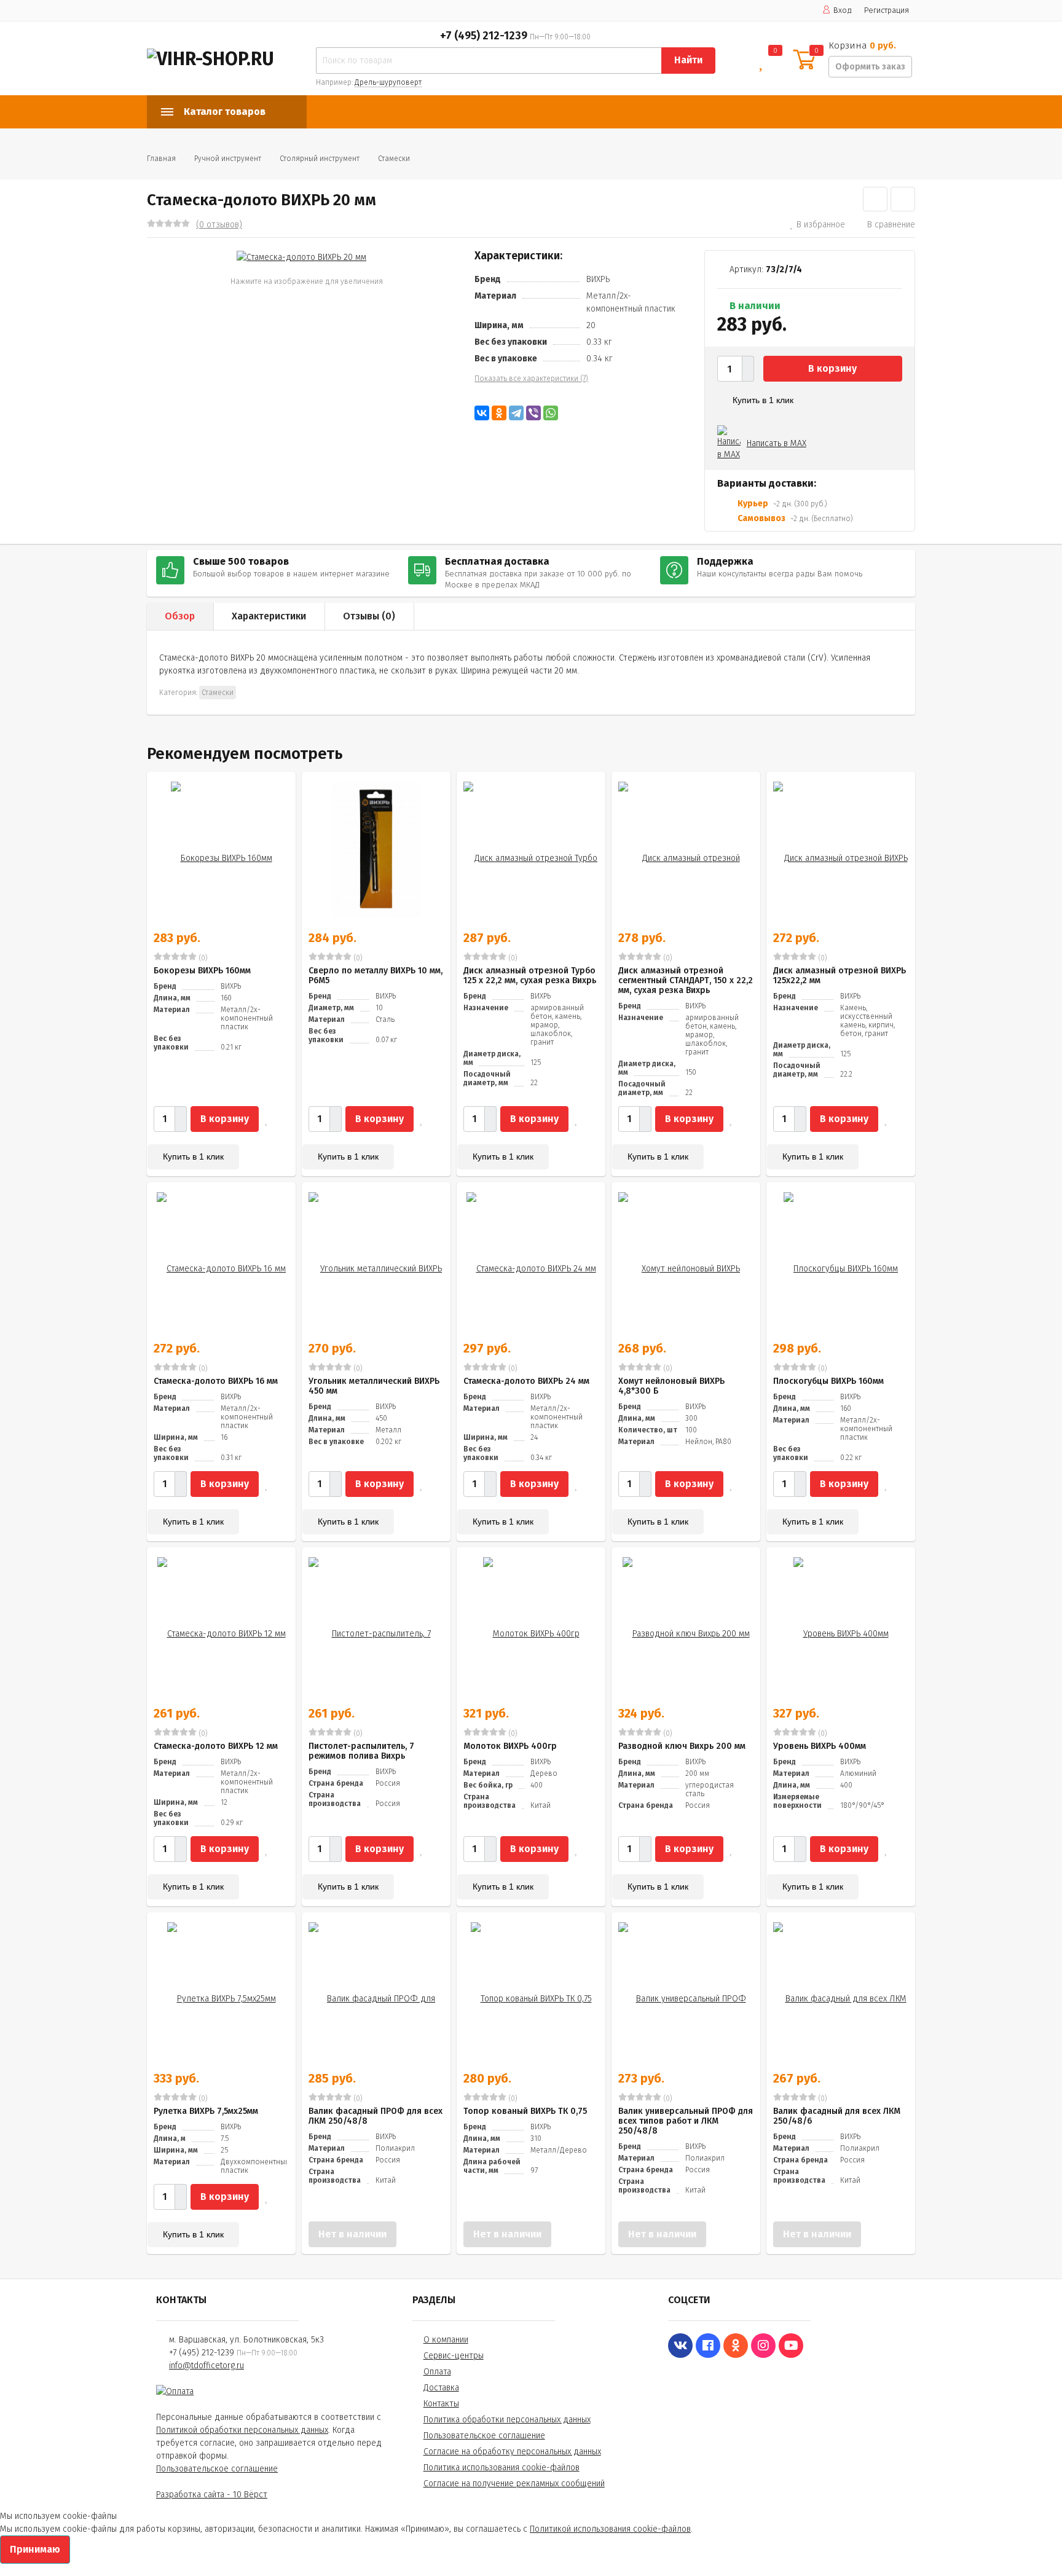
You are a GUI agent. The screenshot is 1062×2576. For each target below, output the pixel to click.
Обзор (180, 616)
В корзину (832, 368)
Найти (688, 60)
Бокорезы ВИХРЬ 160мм (202, 971)
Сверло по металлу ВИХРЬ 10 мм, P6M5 (376, 976)
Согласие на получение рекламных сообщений (514, 2484)
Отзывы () (369, 616)
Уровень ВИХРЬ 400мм (820, 1746)
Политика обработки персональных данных (507, 2420)
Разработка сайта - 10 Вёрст (212, 2495)
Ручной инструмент (228, 159)
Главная (161, 159)
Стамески (394, 159)
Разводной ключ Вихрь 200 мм (682, 1746)
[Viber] (533, 413)
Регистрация (887, 10)
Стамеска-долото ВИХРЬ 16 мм (216, 1381)
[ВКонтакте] (482, 413)
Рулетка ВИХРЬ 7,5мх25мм (206, 2111)
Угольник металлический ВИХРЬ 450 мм (374, 1386)
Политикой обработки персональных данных (242, 2430)
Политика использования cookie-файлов (502, 2468)
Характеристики (269, 616)
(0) (202, 958)
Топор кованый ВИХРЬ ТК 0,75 (525, 2111)
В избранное (821, 225)
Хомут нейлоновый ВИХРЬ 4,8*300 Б (671, 1386)
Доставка (441, 2388)
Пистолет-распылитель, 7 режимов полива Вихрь (361, 1751)
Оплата (437, 2372)
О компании (446, 2340)
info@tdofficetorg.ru (206, 2366)
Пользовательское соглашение (217, 2469)
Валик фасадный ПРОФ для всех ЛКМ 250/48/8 (376, 2116)
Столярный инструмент (320, 159)
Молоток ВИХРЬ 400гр (510, 1746)
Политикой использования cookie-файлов (610, 2529)
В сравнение (891, 225)
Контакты (441, 2404)
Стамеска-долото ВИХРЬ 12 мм (216, 1746)
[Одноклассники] (499, 413)
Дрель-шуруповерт (388, 82)
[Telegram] (516, 413)
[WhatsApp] (551, 413)
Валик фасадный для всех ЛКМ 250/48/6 (837, 2116)
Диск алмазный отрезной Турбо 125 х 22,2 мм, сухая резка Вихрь (530, 976)
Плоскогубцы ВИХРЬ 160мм (828, 1381)
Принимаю (35, 2549)
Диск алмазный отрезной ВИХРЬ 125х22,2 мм (840, 976)
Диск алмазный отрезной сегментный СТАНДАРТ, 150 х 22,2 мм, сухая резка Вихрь (686, 980)
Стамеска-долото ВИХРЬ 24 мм (526, 1381)
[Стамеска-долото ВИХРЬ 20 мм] (301, 257)
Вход (843, 10)
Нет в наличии (352, 2234)
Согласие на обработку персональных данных (512, 2452)
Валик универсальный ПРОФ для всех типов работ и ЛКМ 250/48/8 (686, 2121)
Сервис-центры (454, 2356)
